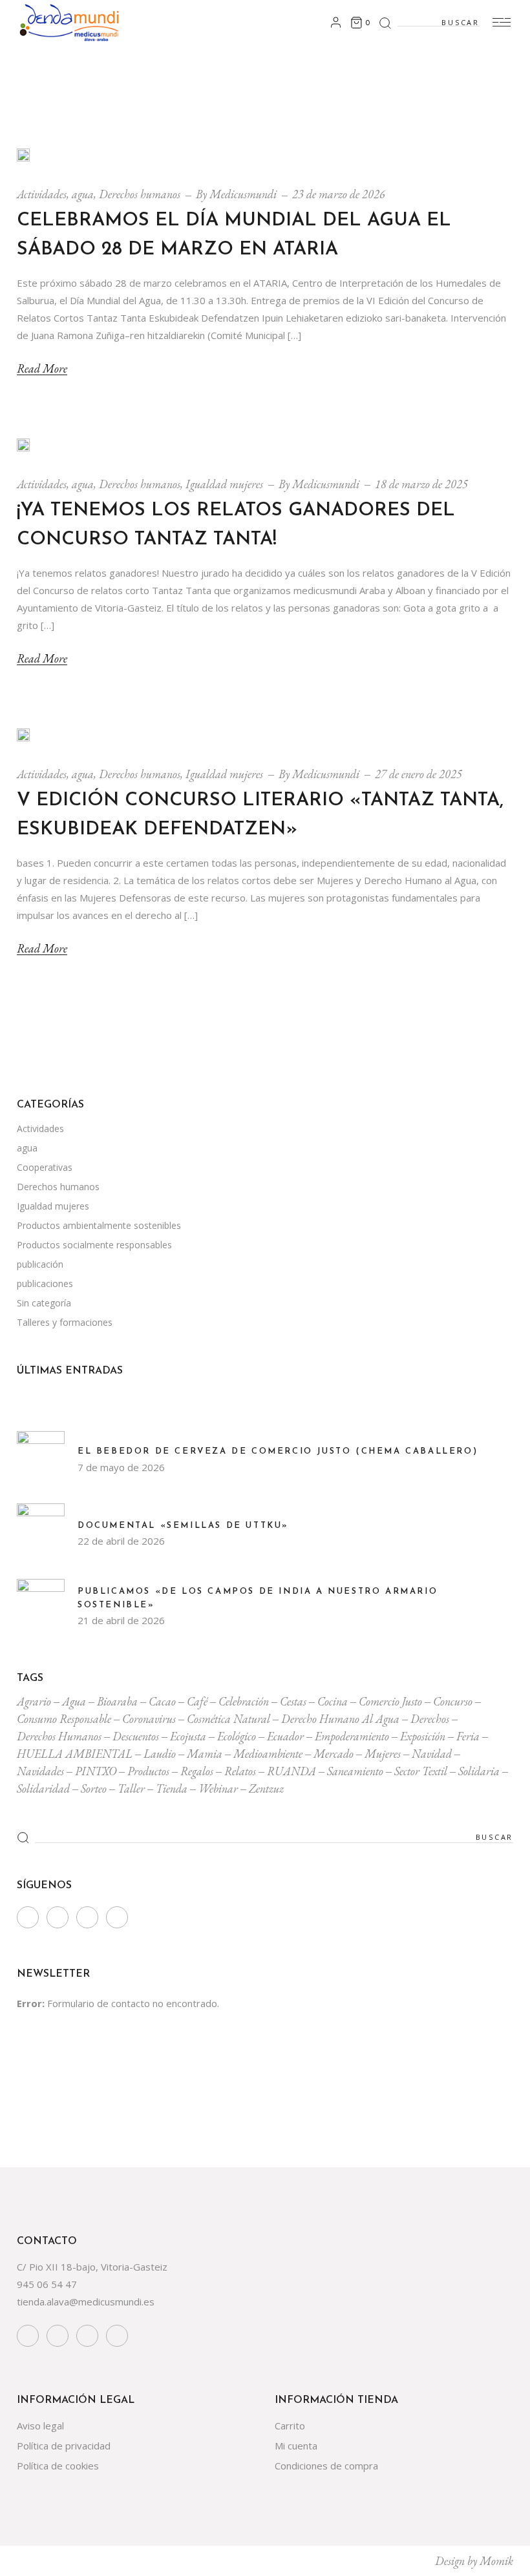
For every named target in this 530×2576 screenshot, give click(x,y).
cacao (162, 1701)
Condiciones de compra (326, 2466)
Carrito (290, 2426)
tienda (172, 1788)
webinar (218, 1788)
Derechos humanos (140, 194)
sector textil (421, 1771)
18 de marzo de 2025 (421, 484)
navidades (40, 1771)
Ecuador (285, 1736)
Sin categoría (44, 1303)
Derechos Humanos (59, 1736)
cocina (333, 1701)
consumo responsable (64, 1719)
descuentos (136, 1736)
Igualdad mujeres (224, 484)
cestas (293, 1701)
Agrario (34, 1701)
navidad (432, 1754)
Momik (496, 2561)
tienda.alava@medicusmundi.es (86, 2302)
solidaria (479, 1771)
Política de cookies (58, 2466)
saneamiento (355, 1771)
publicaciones (45, 1283)
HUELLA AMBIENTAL (75, 1754)
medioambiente (268, 1754)
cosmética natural (228, 1719)
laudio (160, 1754)
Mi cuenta (296, 2446)
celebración (244, 1701)
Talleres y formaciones (65, 1322)
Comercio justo (390, 1701)
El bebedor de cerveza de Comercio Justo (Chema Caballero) (278, 1451)
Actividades (42, 194)
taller (131, 1788)
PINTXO (96, 1771)
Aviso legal (40, 2426)
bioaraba (117, 1701)
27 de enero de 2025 (419, 774)
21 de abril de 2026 (121, 1620)
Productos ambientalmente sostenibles (99, 1225)
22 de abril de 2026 (121, 1541)
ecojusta (188, 1736)
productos (148, 1771)
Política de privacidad (64, 2446)
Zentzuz (266, 1788)
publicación (40, 1264)
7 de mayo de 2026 (121, 1467)
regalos (197, 1771)
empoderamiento (352, 1736)
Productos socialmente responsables (94, 1245)
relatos (240, 1771)
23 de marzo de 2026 (339, 194)
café (197, 1701)
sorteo (94, 1788)
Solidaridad (43, 1788)
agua (83, 194)
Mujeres (383, 1754)
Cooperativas (45, 1167)
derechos (430, 1719)
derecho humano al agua (340, 1719)
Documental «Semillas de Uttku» (183, 1526)
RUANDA (291, 1771)
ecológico (237, 1736)
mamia (205, 1754)
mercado (334, 1754)
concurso (453, 1701)
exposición (423, 1736)
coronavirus (149, 1719)
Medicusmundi (243, 194)
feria (468, 1736)
